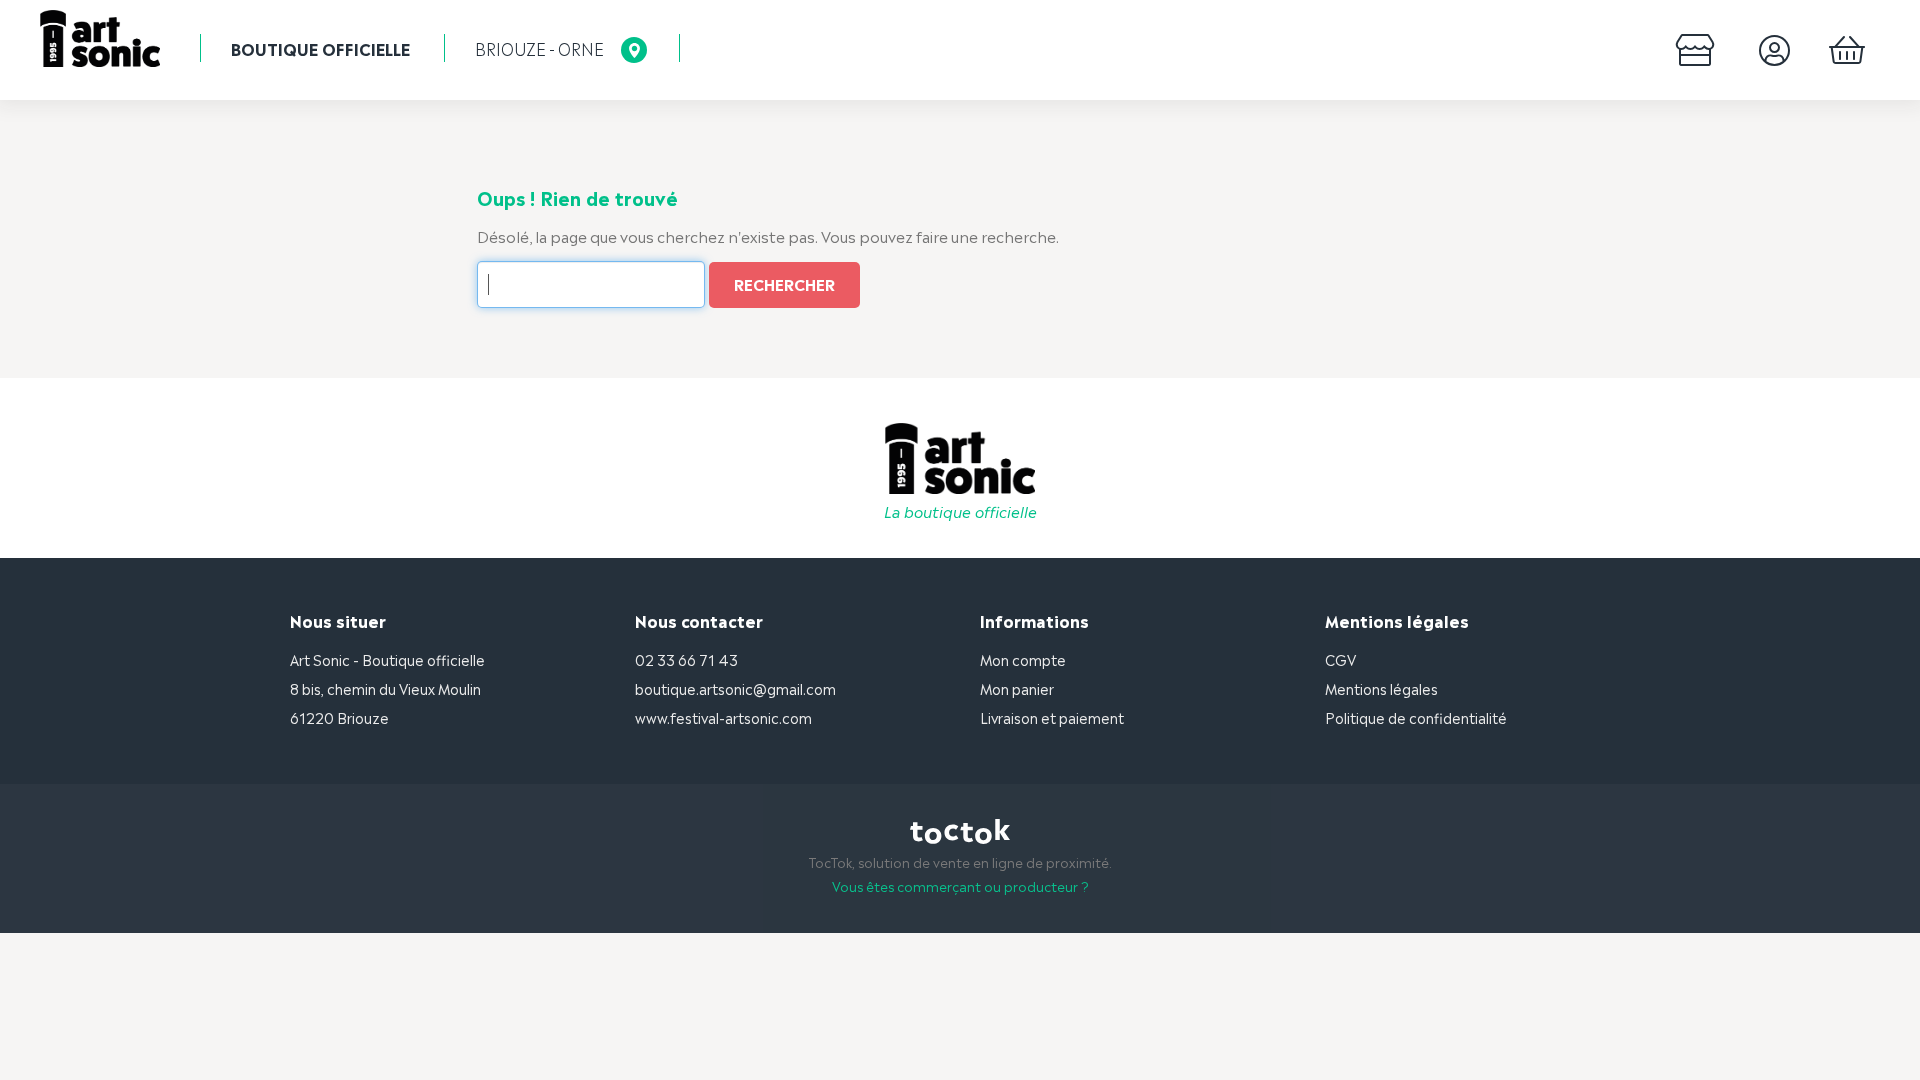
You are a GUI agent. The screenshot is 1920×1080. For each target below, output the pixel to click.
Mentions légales (1381, 687)
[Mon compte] (1774, 50)
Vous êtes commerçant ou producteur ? (960, 885)
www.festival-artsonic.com (723, 716)
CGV (1340, 658)
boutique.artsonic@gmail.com (735, 687)
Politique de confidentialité (1416, 716)
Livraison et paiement (1052, 716)
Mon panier (1017, 687)
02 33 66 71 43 (686, 658)
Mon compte (1023, 658)
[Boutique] (1695, 50)
